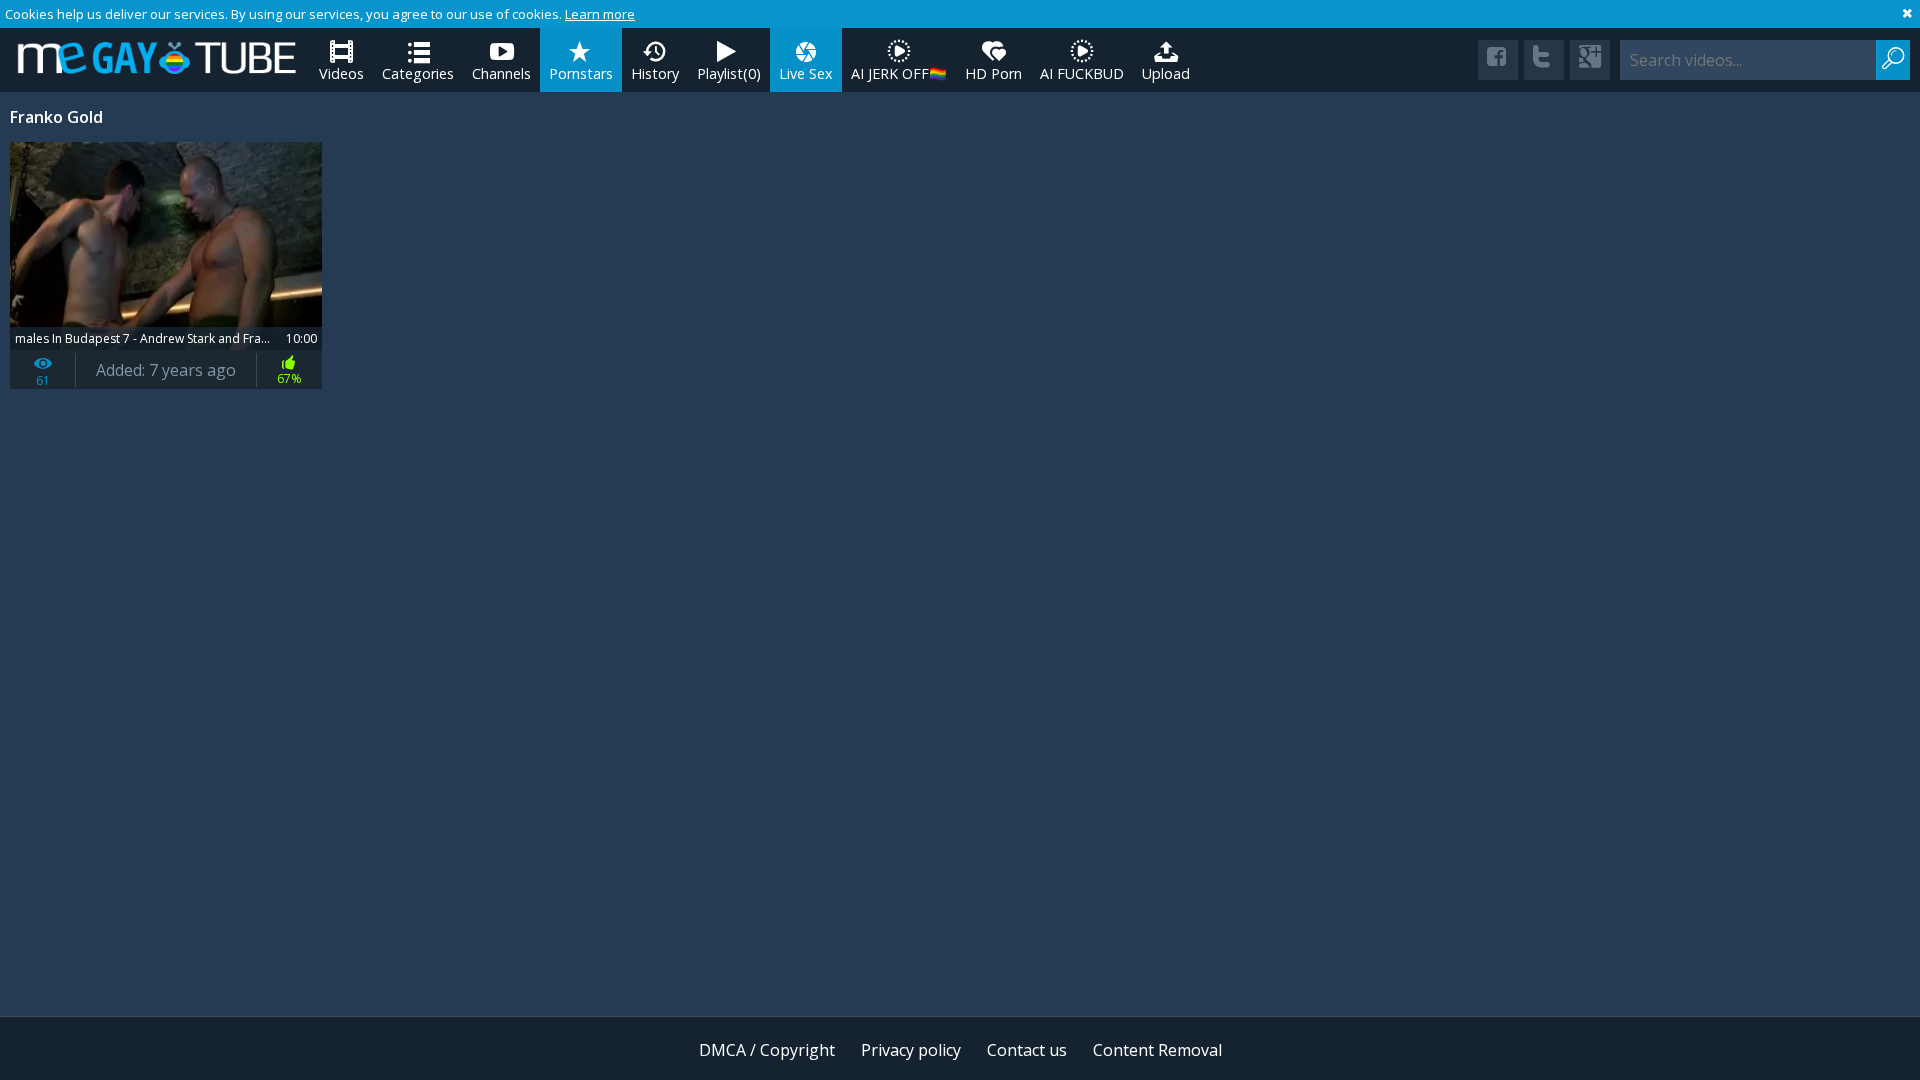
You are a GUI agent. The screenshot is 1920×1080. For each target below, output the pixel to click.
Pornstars (581, 73)
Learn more (600, 14)
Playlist (729, 73)
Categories (418, 73)
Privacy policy (911, 1050)
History (655, 73)
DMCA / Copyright (767, 1050)
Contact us (1027, 1050)
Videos (341, 73)
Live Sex (806, 73)
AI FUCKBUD (1082, 73)
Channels (501, 73)
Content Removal (1157, 1050)
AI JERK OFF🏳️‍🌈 (899, 73)
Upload (1166, 73)
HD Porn (993, 73)
